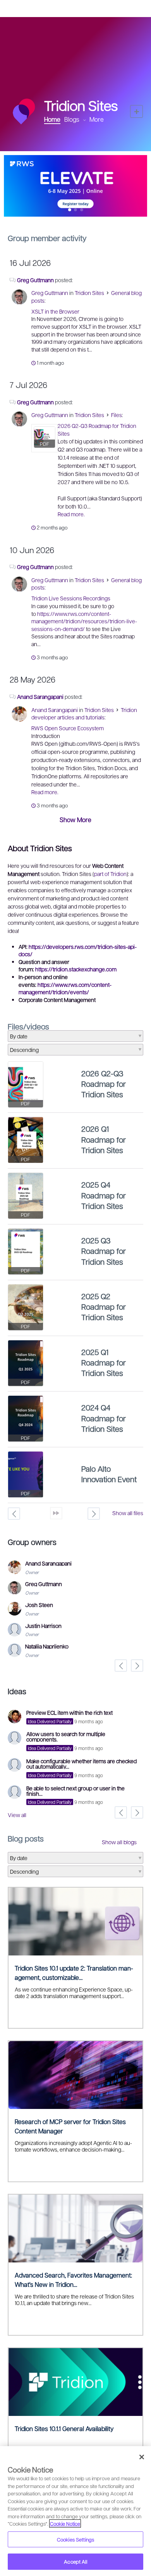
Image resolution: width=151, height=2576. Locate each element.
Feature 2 (82, 210)
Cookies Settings (75, 2539)
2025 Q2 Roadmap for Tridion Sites (104, 1307)
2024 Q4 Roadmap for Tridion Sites (104, 1418)
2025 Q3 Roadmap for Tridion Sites (104, 1251)
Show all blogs (119, 1842)
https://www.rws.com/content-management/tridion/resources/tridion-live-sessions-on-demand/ (84, 621)
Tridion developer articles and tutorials (84, 714)
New (136, 111)
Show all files (128, 1513)
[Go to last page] (56, 1513)
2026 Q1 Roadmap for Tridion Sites (104, 1139)
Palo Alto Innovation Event (109, 1474)
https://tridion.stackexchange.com (76, 969)
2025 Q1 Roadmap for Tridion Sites (104, 1363)
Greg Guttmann (35, 280)
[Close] (142, 2457)
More (97, 119)
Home (52, 119)
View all (17, 1815)
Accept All (75, 2561)
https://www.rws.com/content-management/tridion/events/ (65, 988)
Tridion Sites (89, 293)
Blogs (72, 119)
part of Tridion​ (110, 874)
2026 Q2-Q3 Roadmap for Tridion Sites (104, 1084)
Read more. (71, 514)
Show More (75, 820)
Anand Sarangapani (40, 697)
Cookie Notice (65, 2523)
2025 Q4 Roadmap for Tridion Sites (104, 1195)
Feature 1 (76, 210)
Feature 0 (69, 210)
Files (117, 415)
